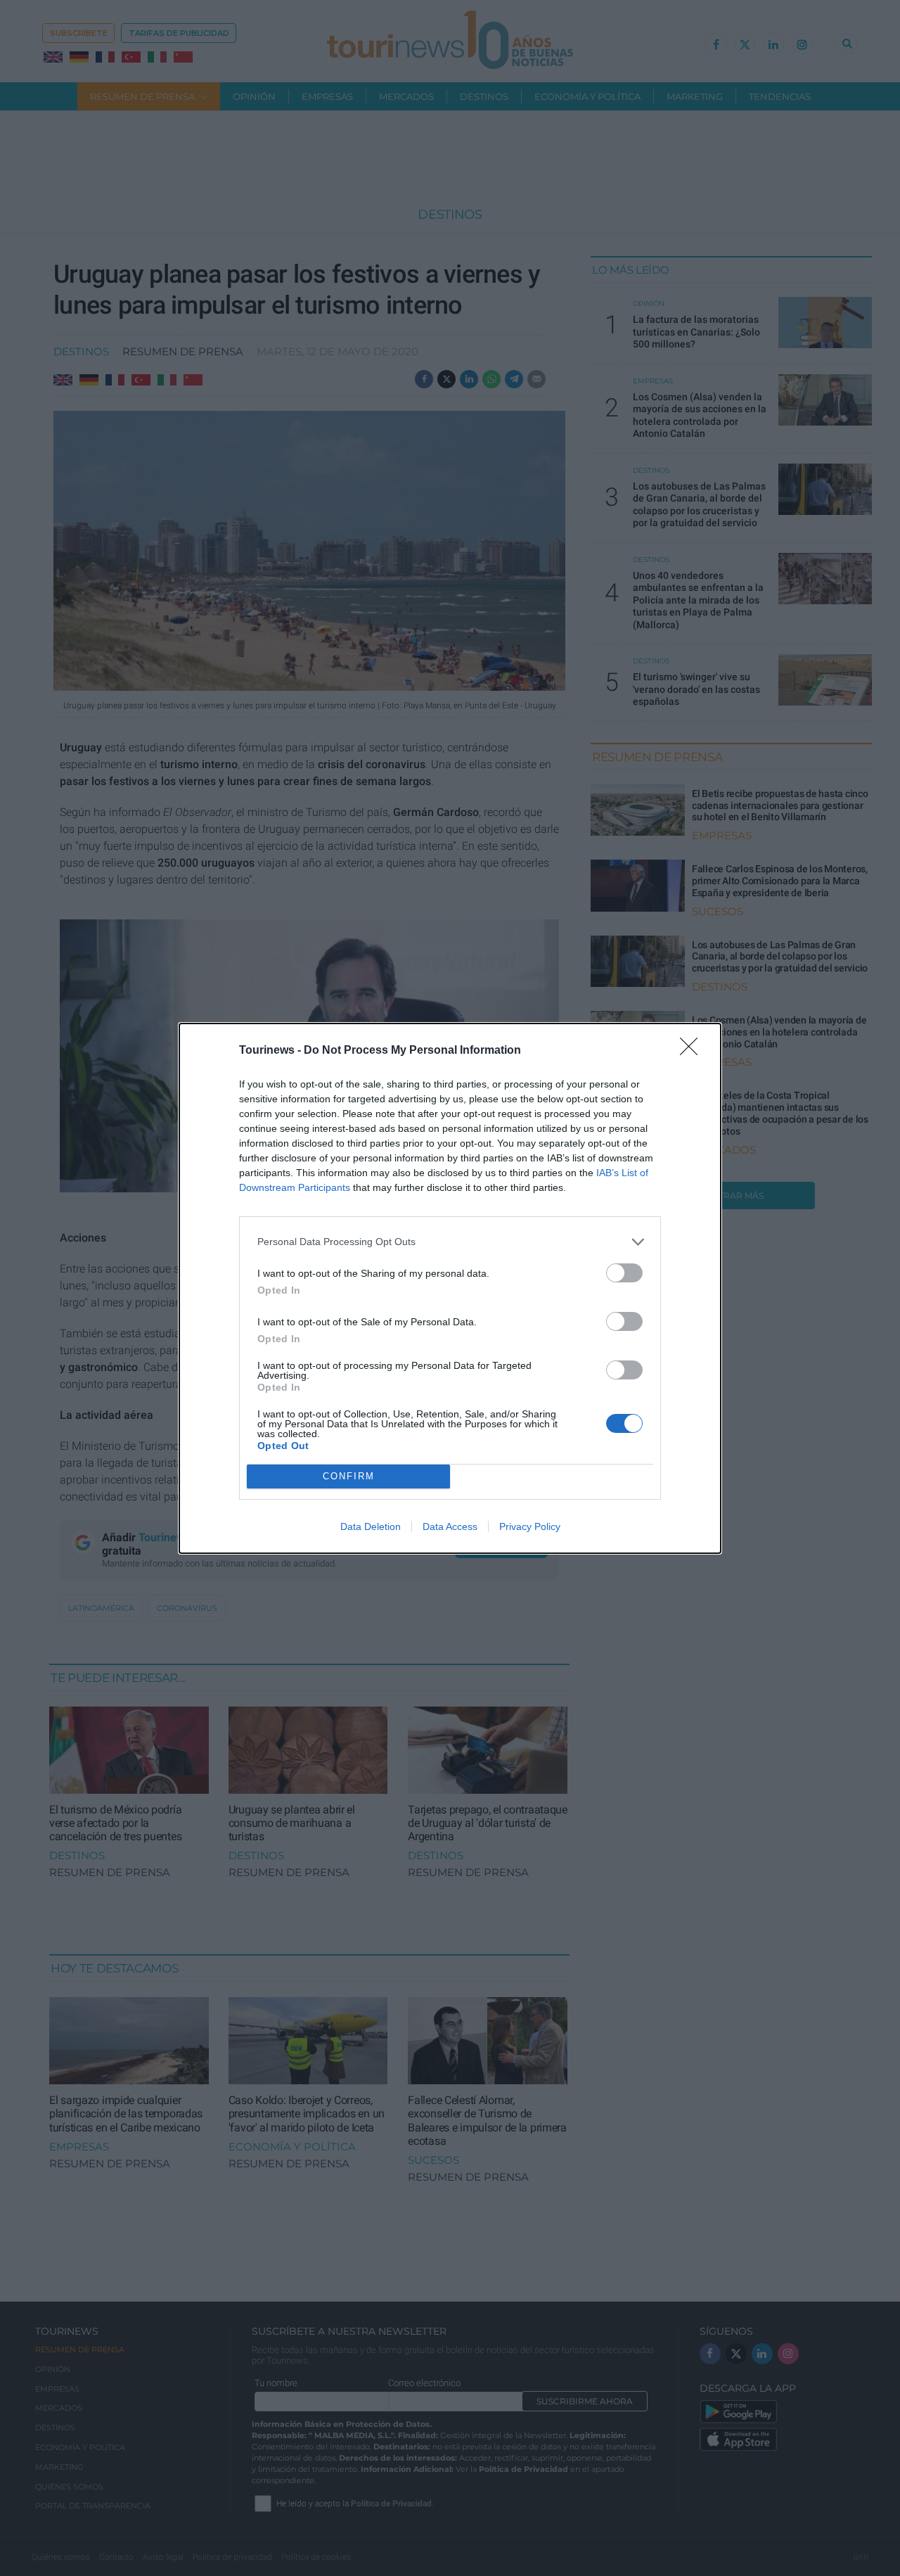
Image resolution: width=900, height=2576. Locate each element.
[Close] (693, 1051)
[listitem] (450, 1242)
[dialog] (450, 1288)
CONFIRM (349, 1476)
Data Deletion (371, 1526)
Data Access (450, 1526)
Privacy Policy (530, 1526)
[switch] (624, 1273)
